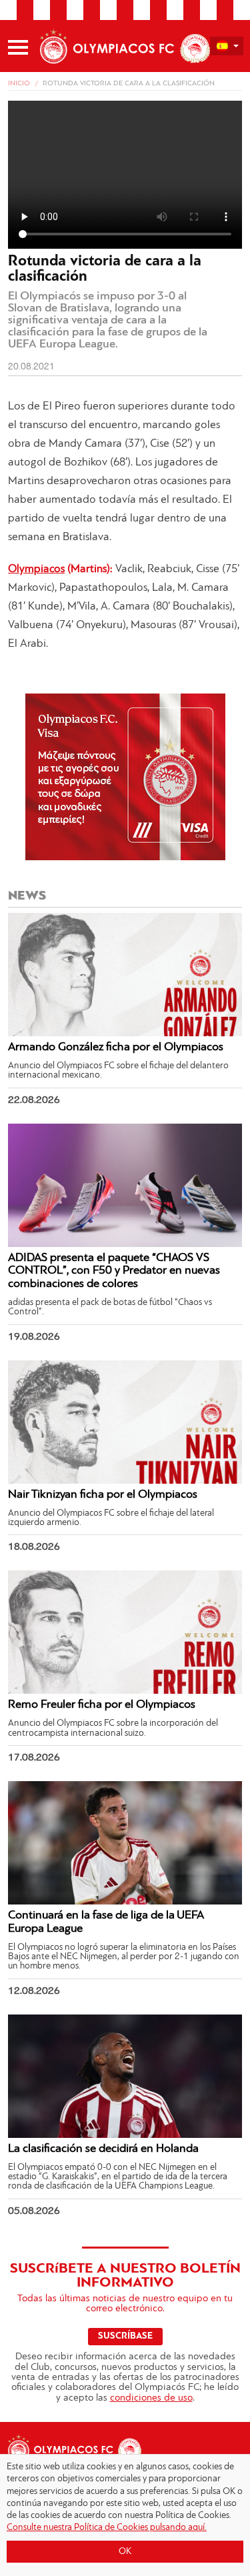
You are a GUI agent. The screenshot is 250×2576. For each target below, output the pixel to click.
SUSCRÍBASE (125, 2336)
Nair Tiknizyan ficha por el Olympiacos (103, 1495)
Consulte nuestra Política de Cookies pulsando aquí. (107, 2528)
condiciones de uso (151, 2398)
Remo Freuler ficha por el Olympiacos (102, 1705)
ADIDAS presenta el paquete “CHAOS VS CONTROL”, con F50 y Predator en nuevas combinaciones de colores (114, 1272)
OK (125, 2552)
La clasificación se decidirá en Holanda (103, 2149)
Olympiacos (36, 569)
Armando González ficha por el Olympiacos (116, 1048)
